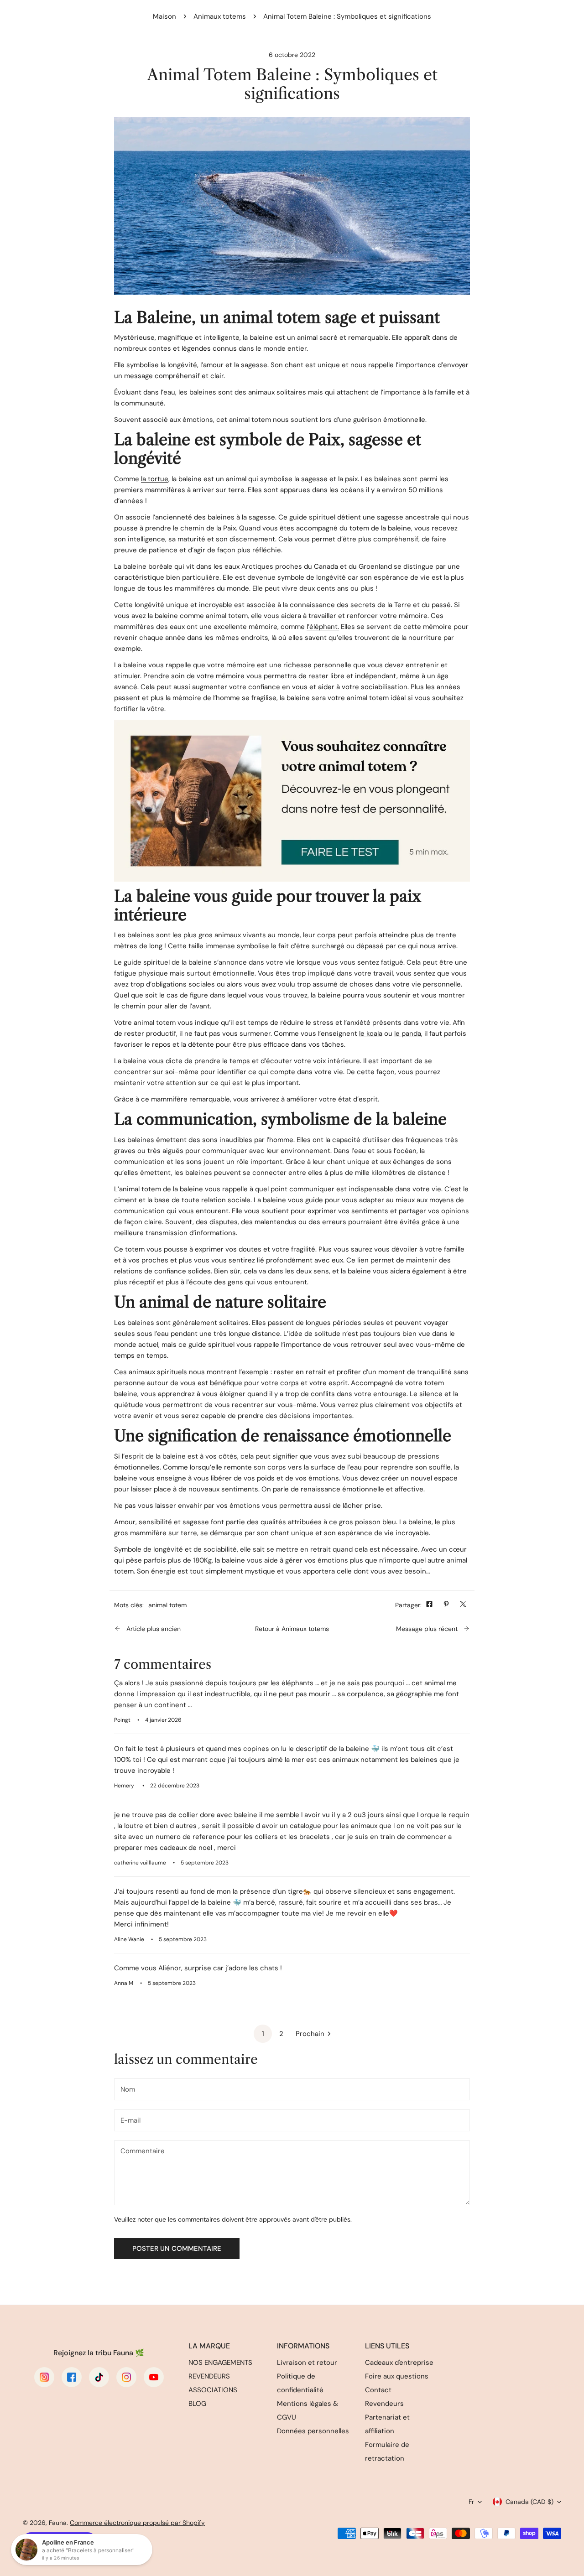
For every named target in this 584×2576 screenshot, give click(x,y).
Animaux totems (220, 16)
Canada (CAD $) (529, 2502)
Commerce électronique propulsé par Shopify (137, 2523)
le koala (371, 1034)
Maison (164, 16)
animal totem (167, 1605)
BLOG (197, 2404)
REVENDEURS (209, 2376)
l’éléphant (322, 627)
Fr (471, 2502)
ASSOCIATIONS (213, 2390)
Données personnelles (313, 2431)
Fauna (58, 2523)
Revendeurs (384, 2404)
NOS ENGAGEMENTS (220, 2363)
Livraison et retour (307, 2363)
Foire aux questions (397, 2376)
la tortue (155, 479)
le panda (408, 1034)
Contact (378, 2390)
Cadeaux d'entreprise (399, 2363)
